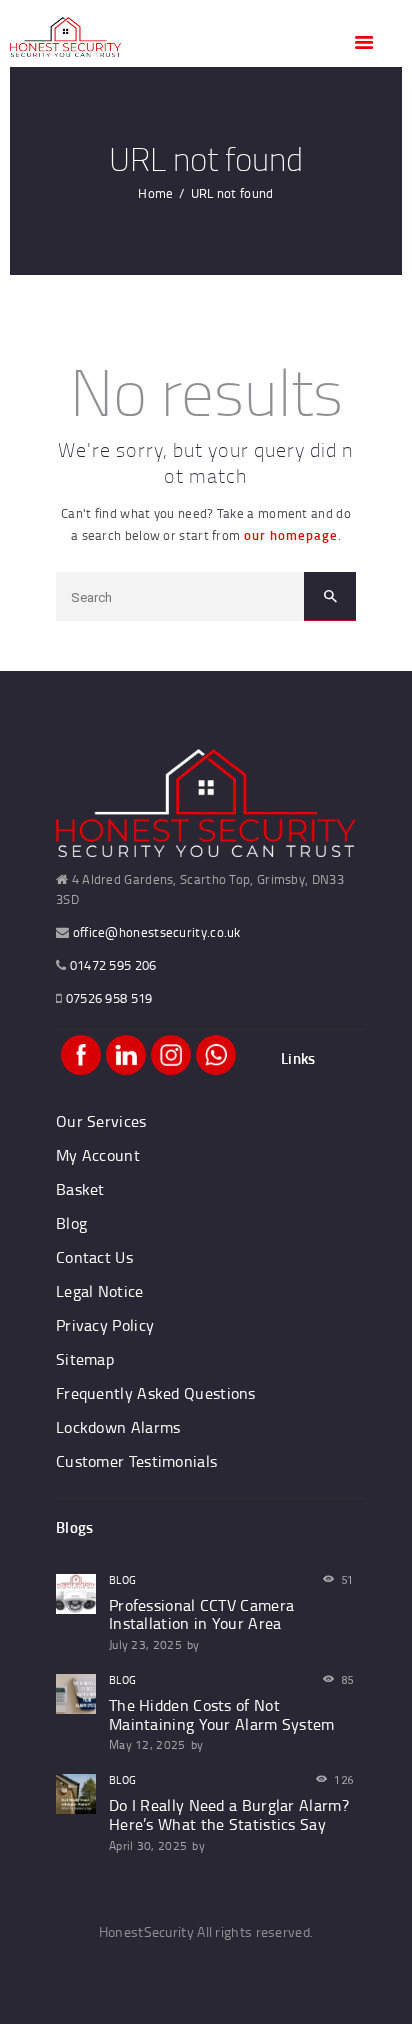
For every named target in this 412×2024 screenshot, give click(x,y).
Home (155, 193)
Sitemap (85, 1359)
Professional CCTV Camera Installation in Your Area (201, 1614)
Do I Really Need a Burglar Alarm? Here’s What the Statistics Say (229, 1814)
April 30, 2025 (148, 1845)
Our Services (101, 1121)
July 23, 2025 (145, 1644)
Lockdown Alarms (118, 1427)
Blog (71, 1223)
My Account (98, 1155)
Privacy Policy (105, 1325)
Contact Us (94, 1257)
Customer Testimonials (136, 1461)
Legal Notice (100, 1291)
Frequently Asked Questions (156, 1393)
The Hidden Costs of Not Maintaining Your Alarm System (222, 1714)
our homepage (291, 535)
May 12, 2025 (147, 1744)
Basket (80, 1189)
